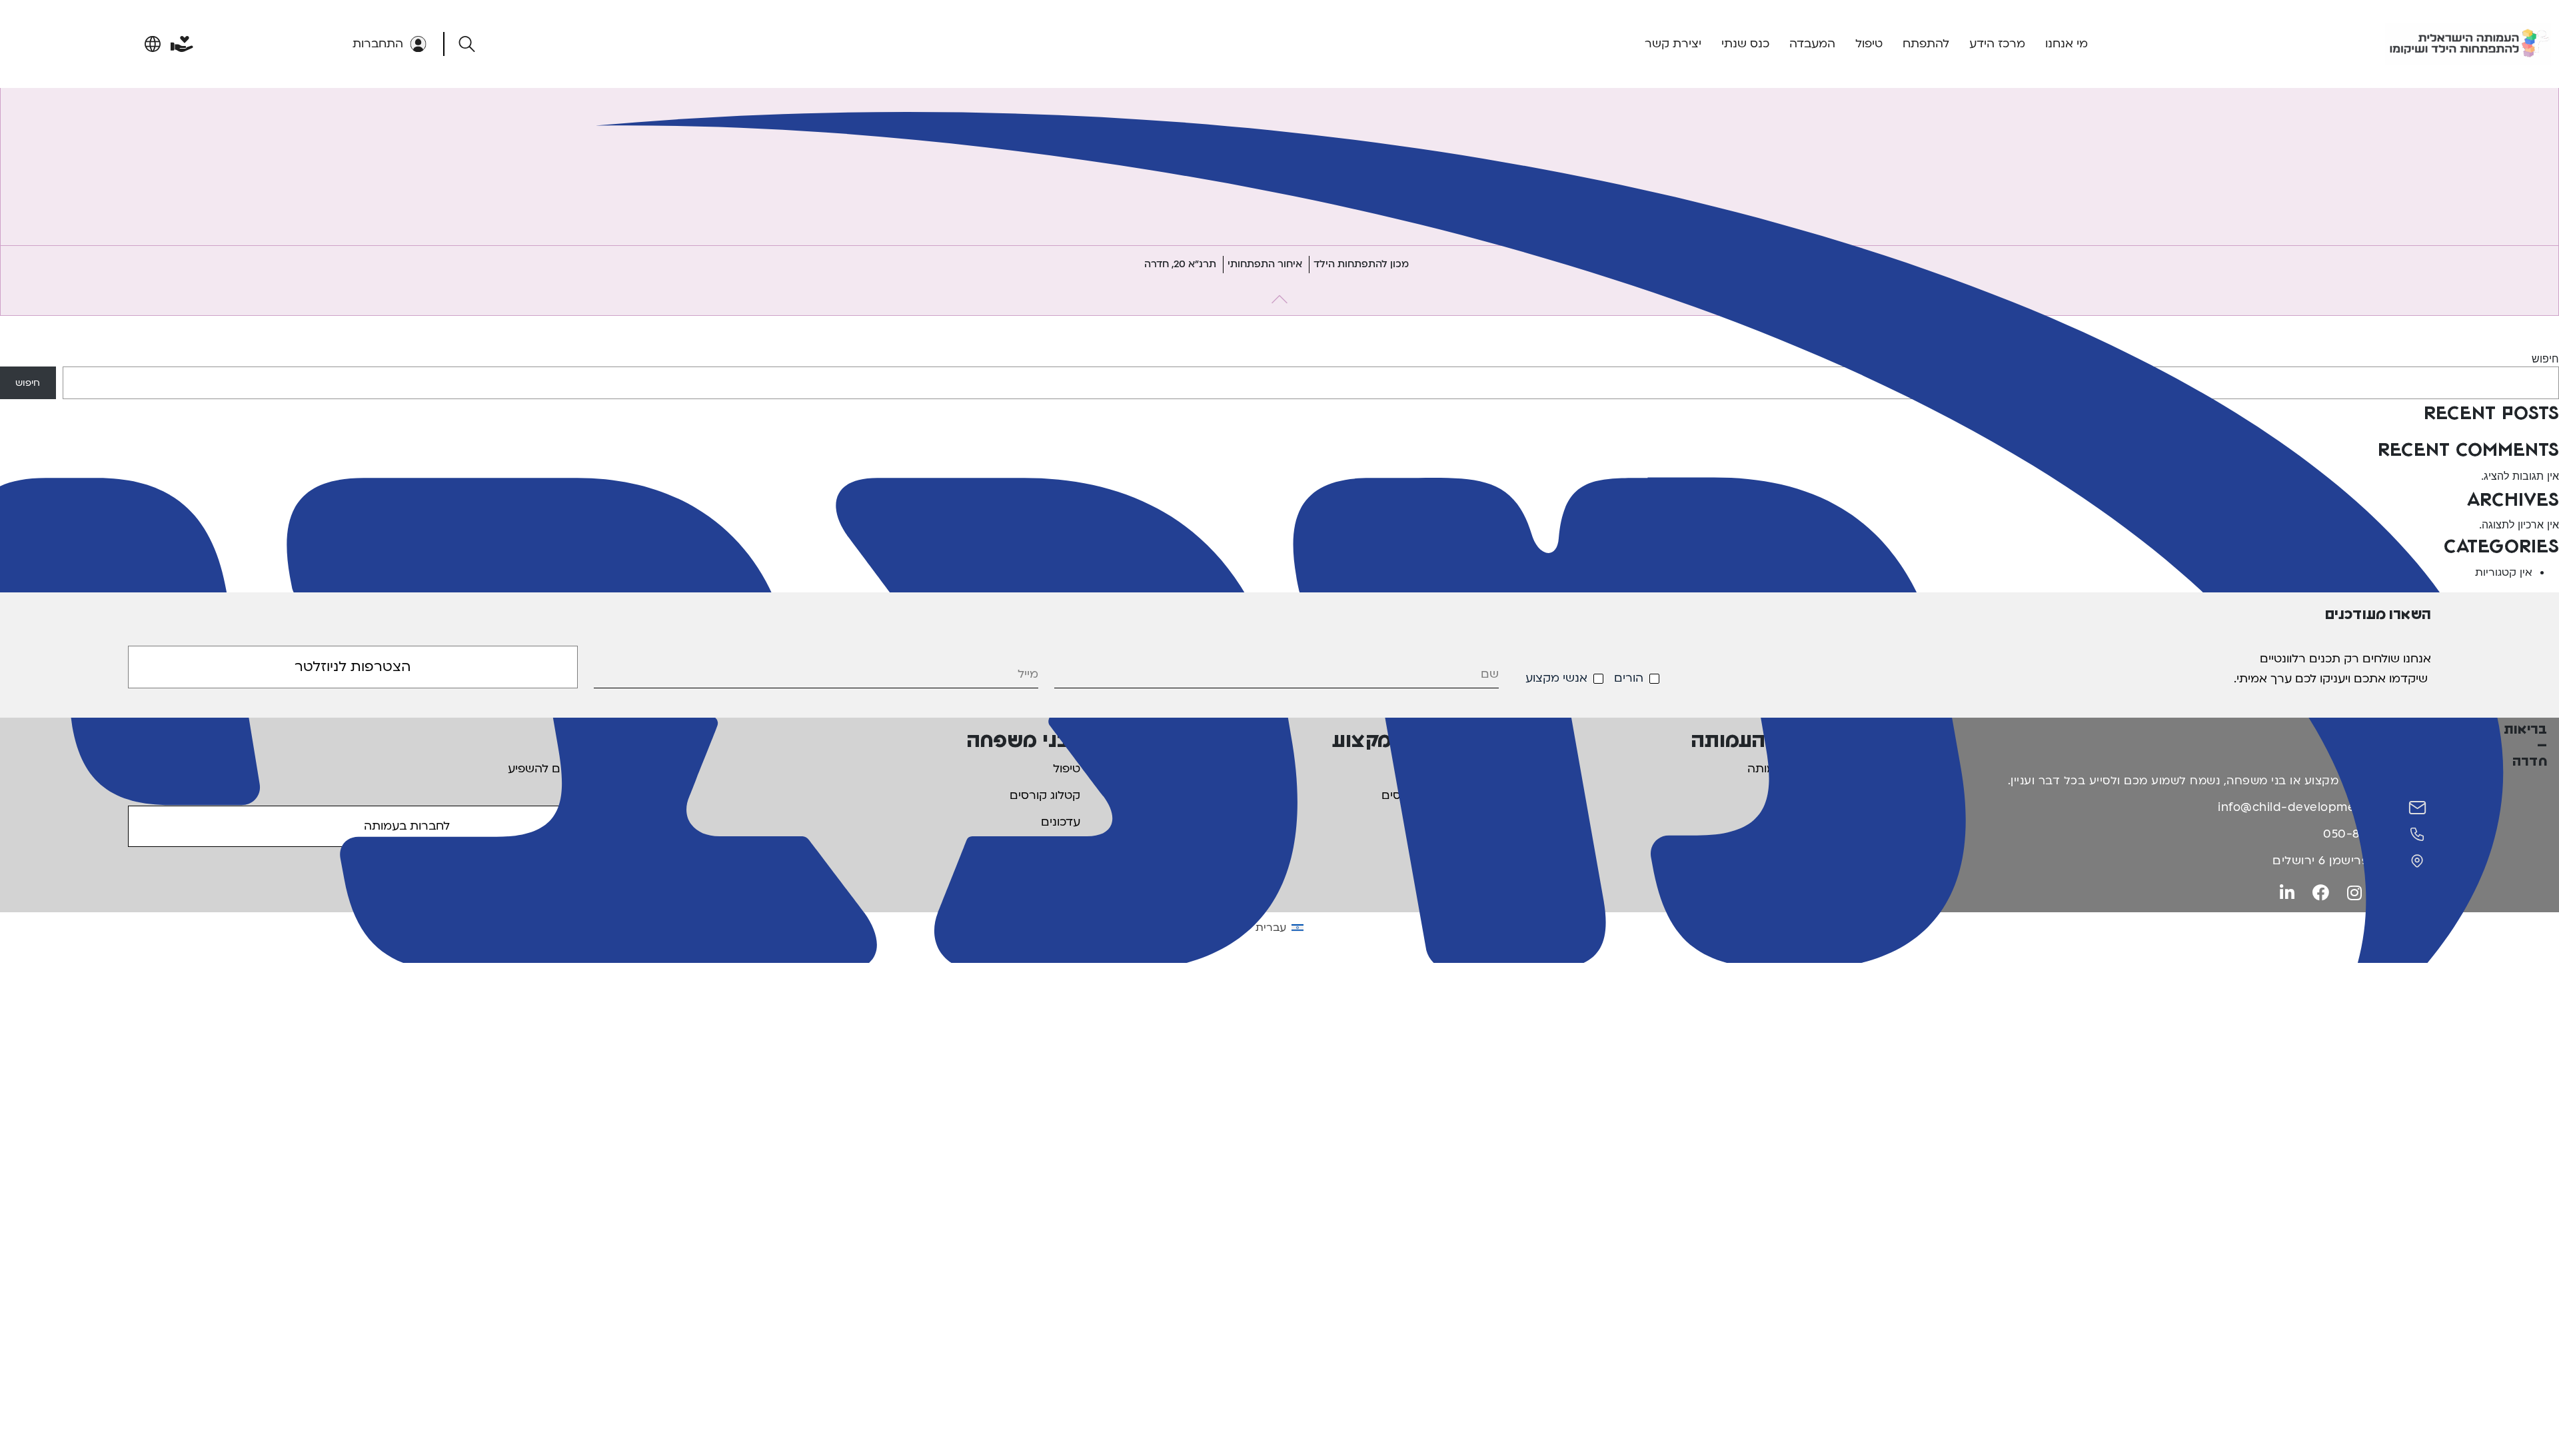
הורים (1629, 678)
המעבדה (1812, 44)
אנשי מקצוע (1556, 678)
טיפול (1869, 44)
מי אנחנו (2067, 44)
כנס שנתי (1745, 44)
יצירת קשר (1673, 44)
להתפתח (1926, 44)
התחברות (378, 44)
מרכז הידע (1997, 44)
